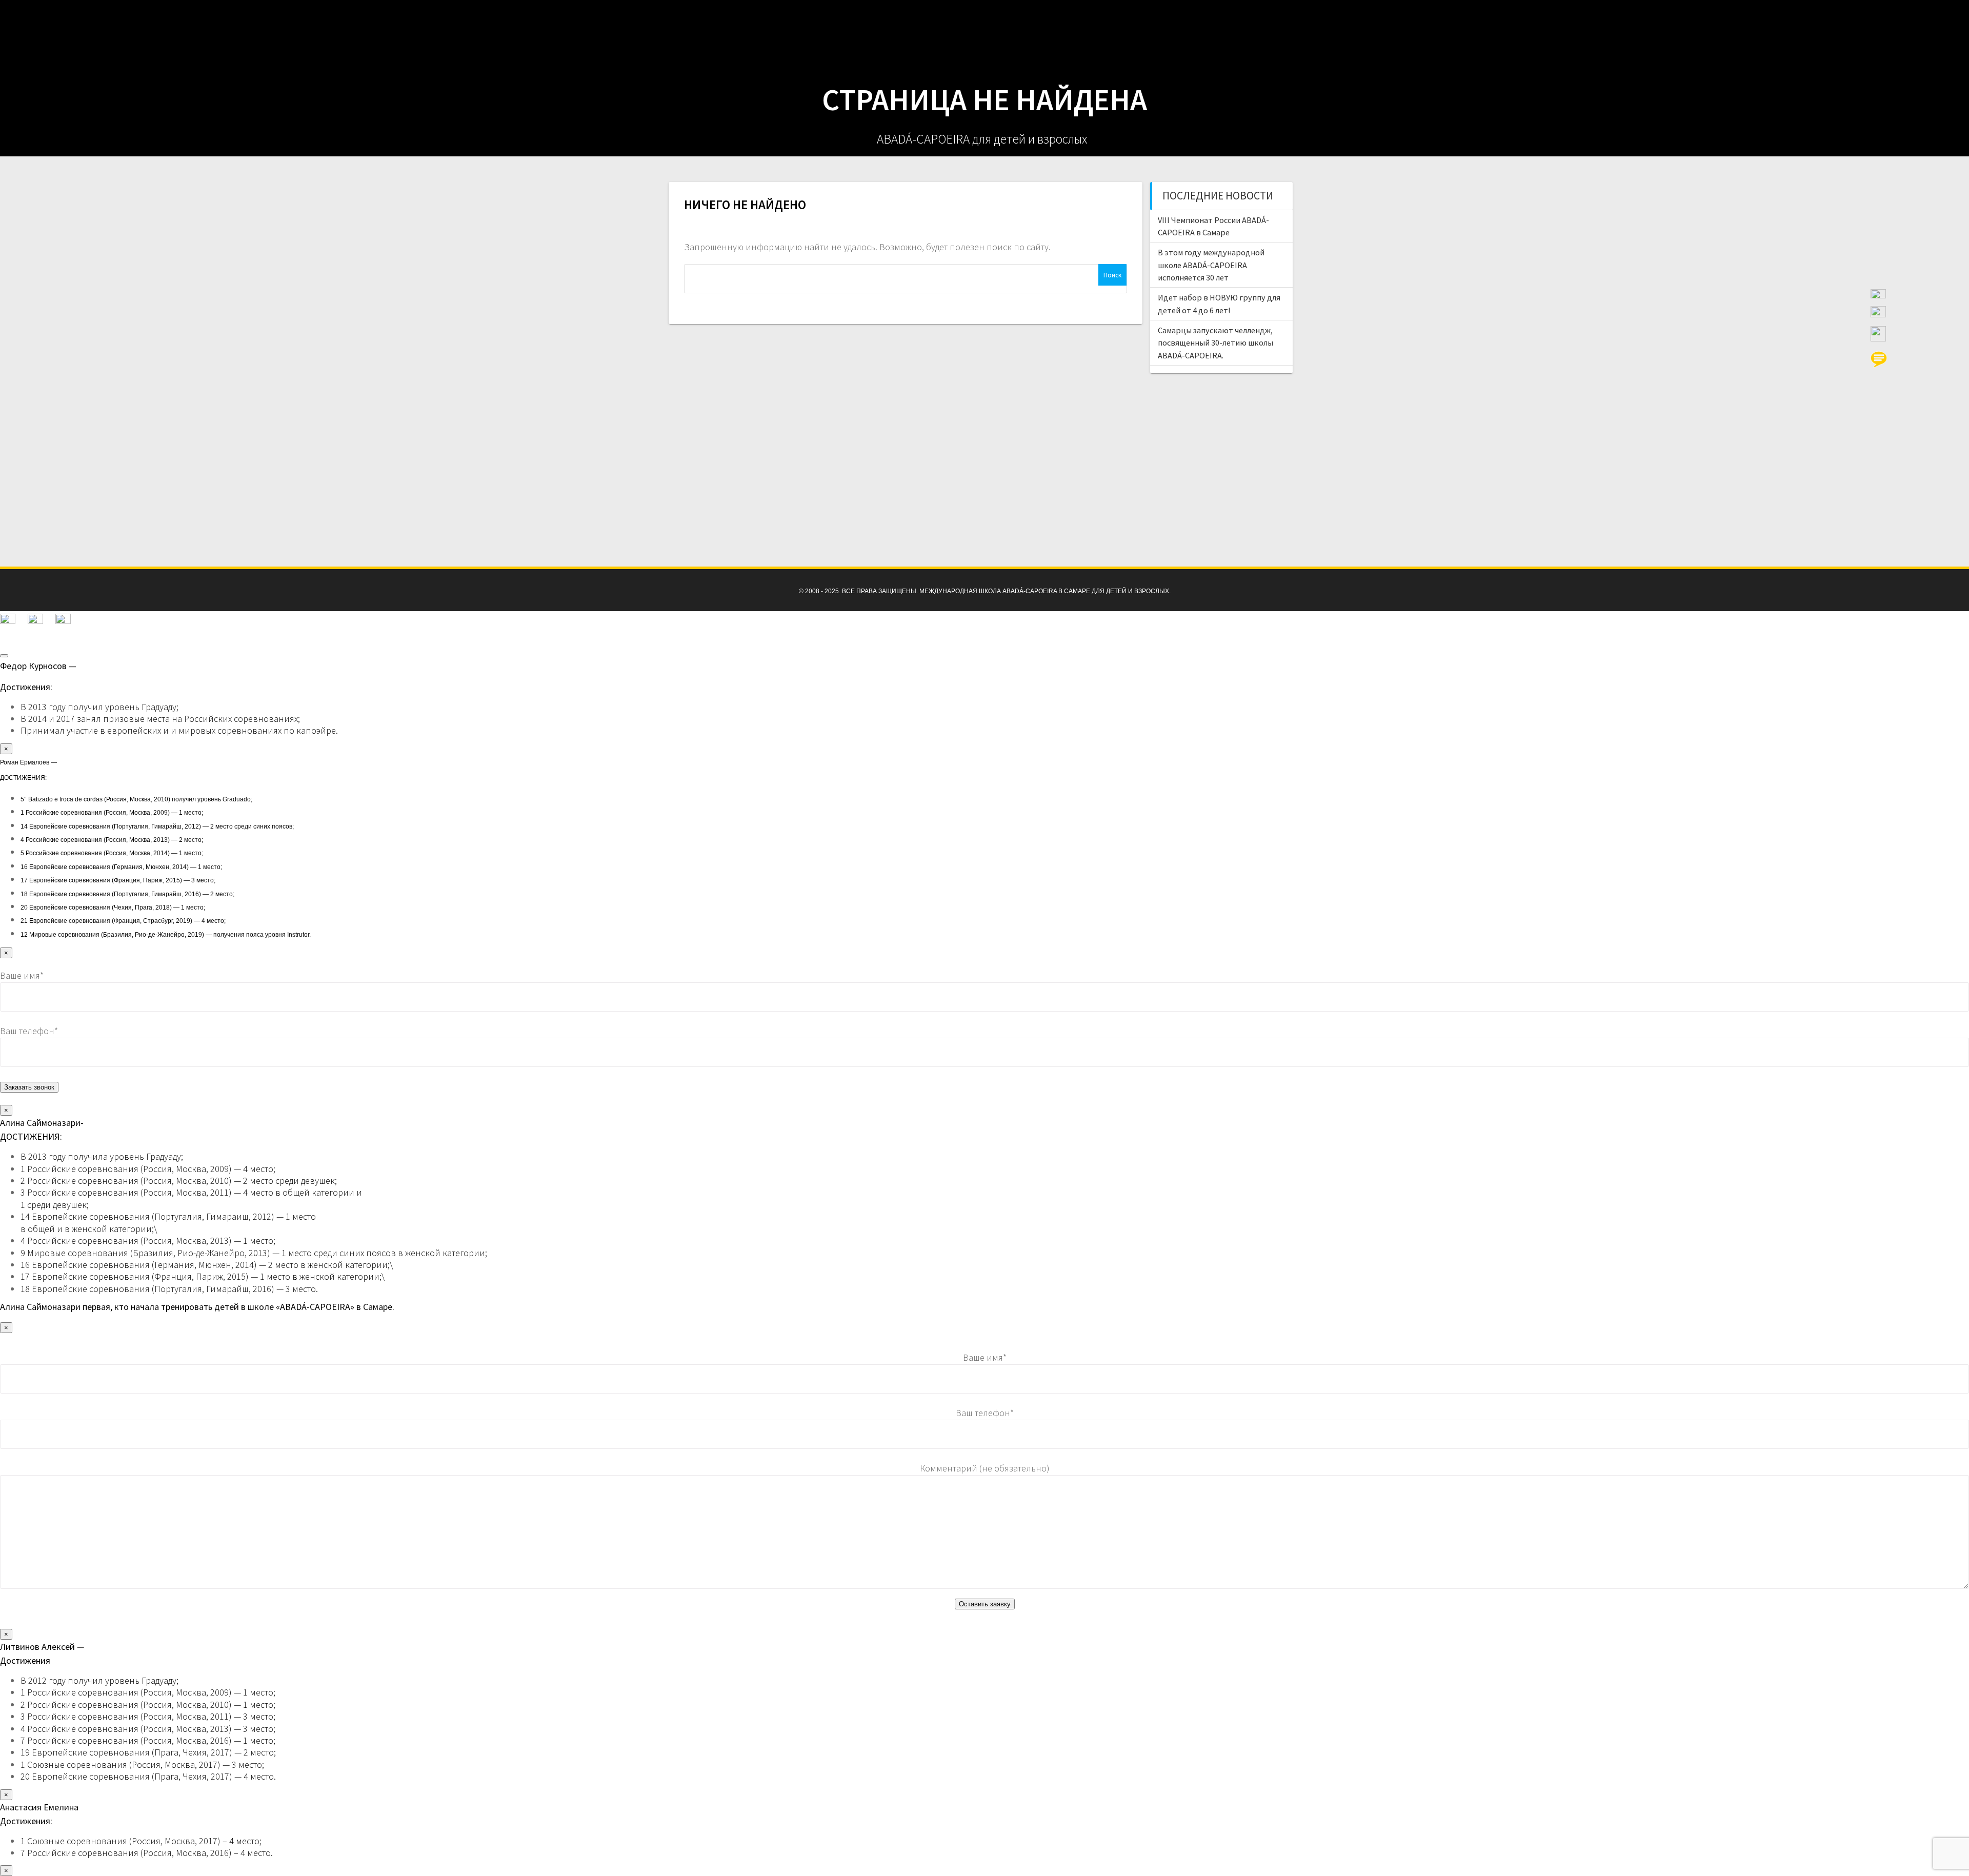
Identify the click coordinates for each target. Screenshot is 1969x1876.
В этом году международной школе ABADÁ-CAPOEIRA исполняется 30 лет (1211, 265)
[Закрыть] (4, 656)
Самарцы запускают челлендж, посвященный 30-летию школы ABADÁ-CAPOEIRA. (1215, 343)
